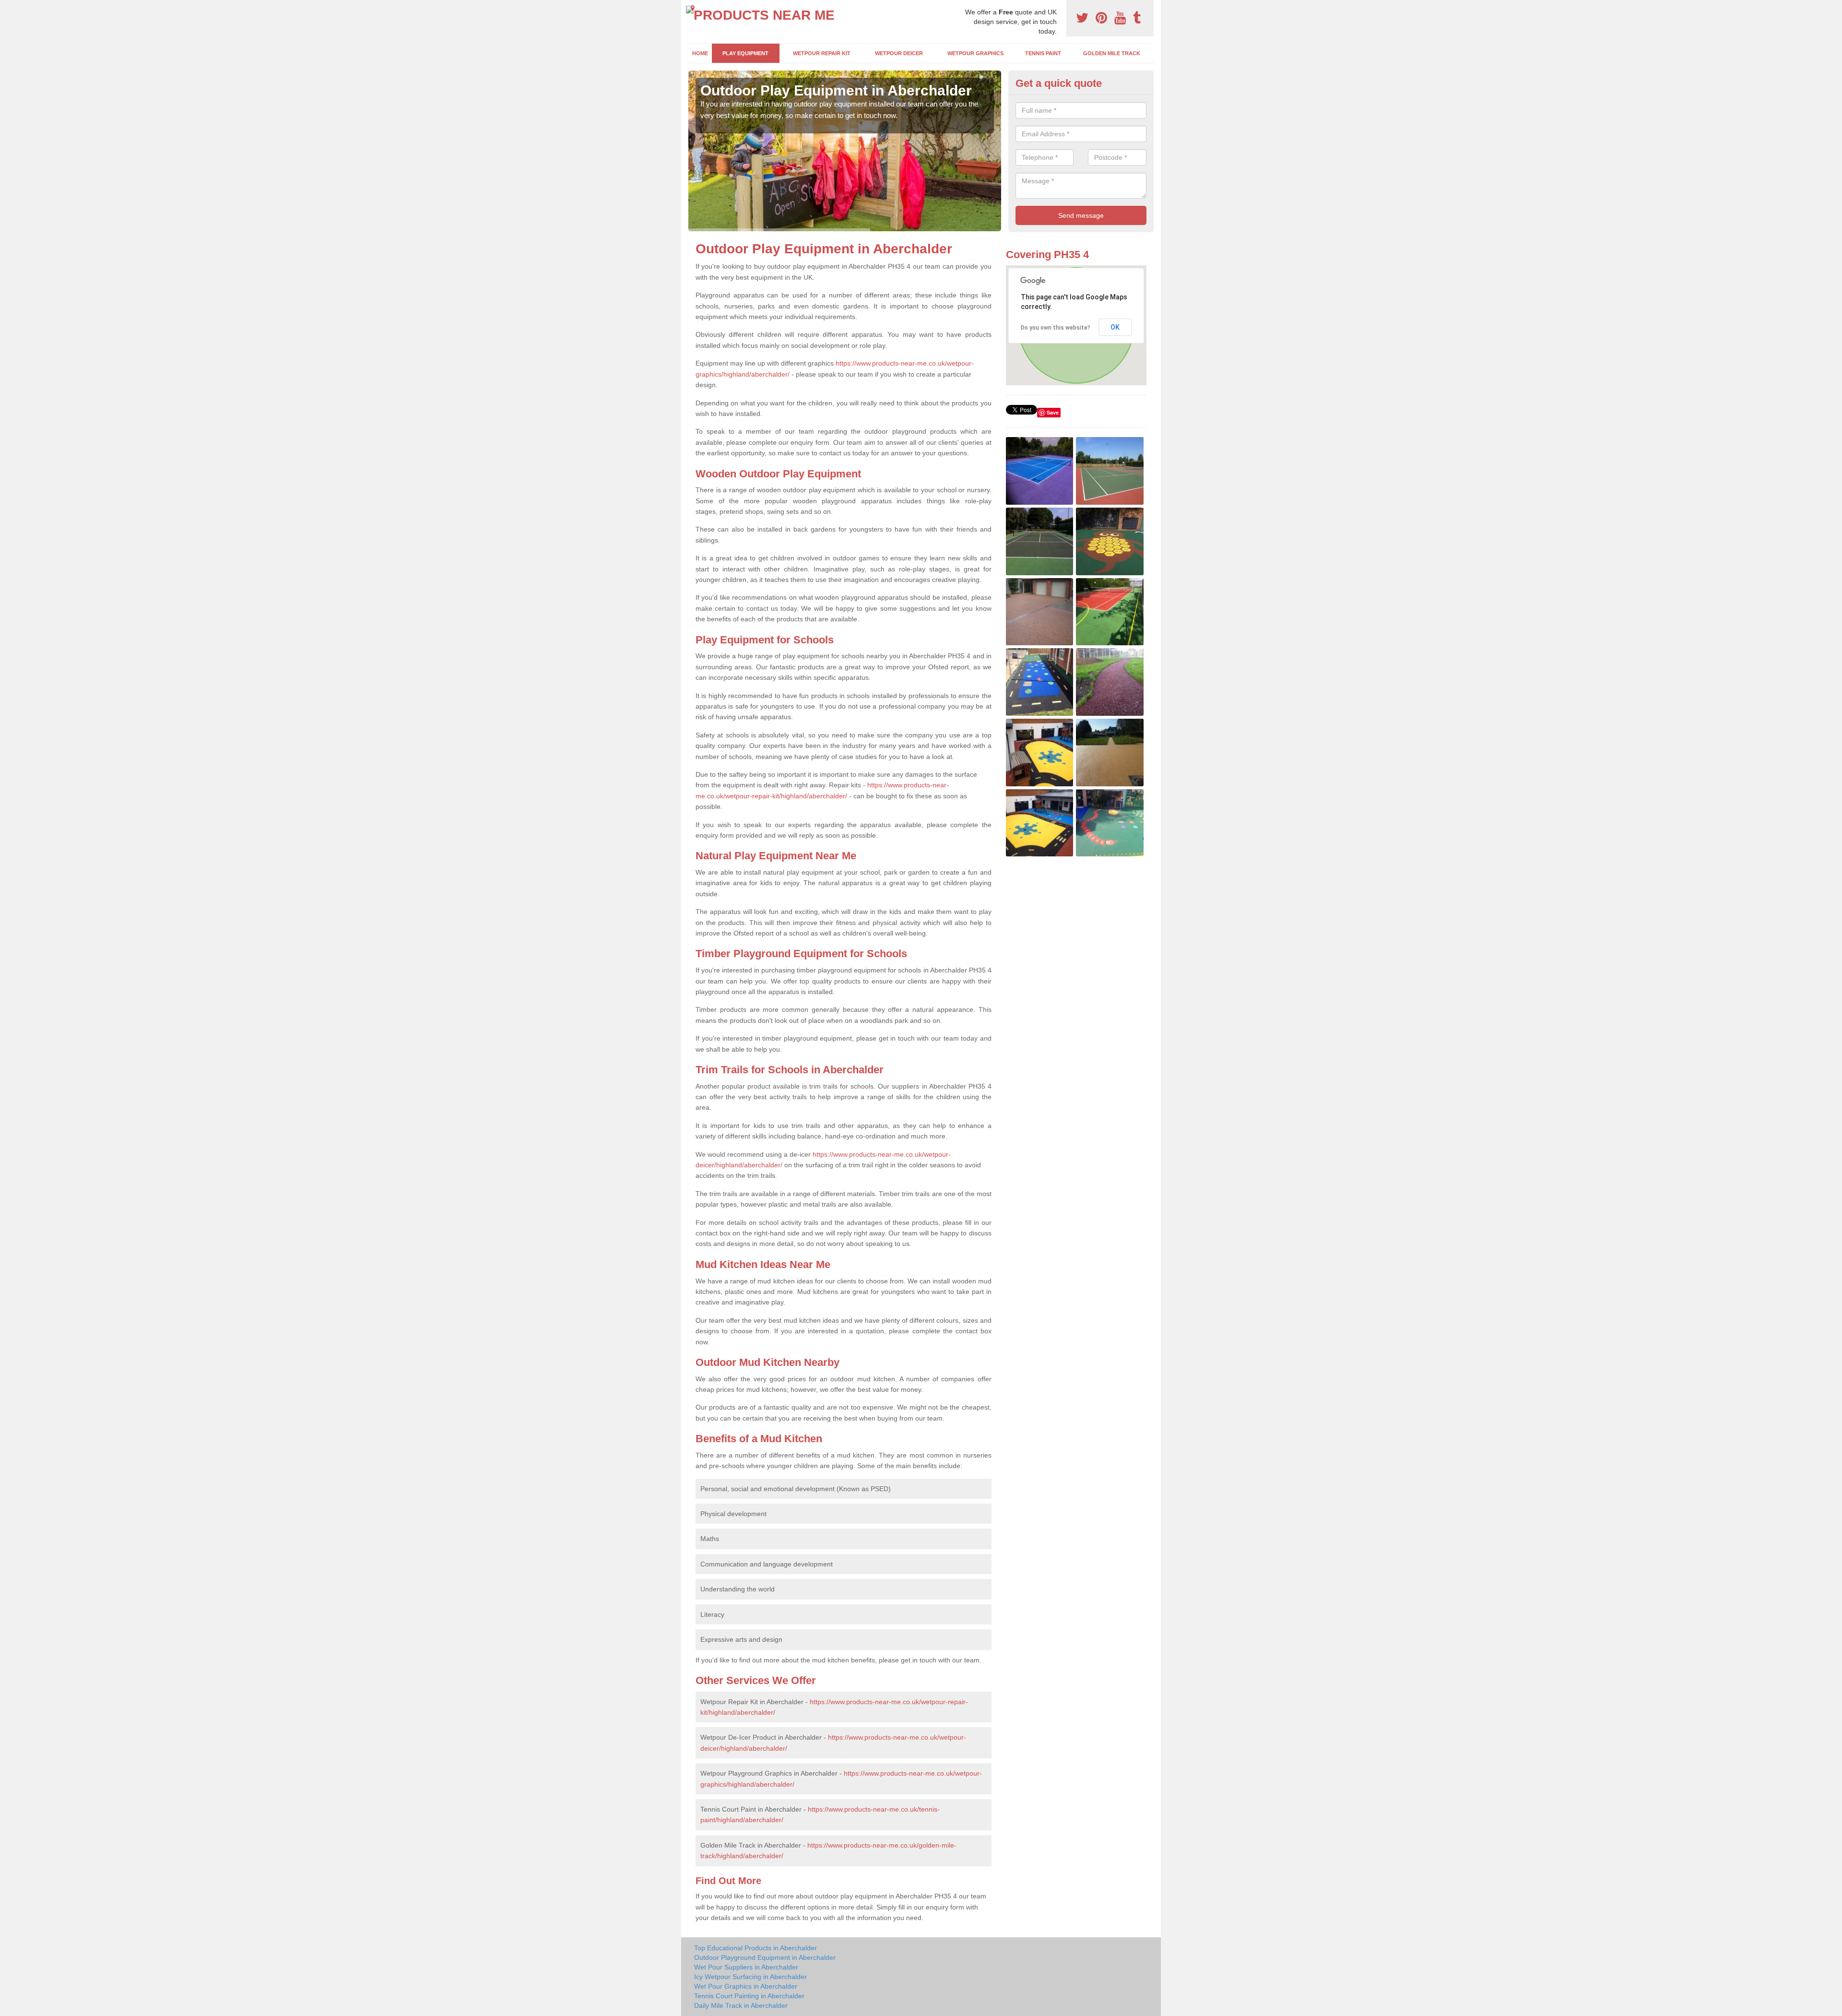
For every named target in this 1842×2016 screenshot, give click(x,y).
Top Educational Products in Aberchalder (756, 1948)
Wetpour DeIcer (899, 53)
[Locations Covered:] (693, 8)
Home (700, 53)
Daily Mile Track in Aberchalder (741, 2005)
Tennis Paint (1043, 53)
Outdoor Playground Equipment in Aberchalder (765, 1957)
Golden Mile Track (1112, 53)
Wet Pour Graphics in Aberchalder (746, 1986)
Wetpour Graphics (975, 53)
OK (1115, 327)
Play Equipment (745, 53)
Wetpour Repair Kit (822, 53)
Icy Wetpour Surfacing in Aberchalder (750, 1977)
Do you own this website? (1056, 328)
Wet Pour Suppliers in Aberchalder (746, 1967)
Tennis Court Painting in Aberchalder (749, 1996)
